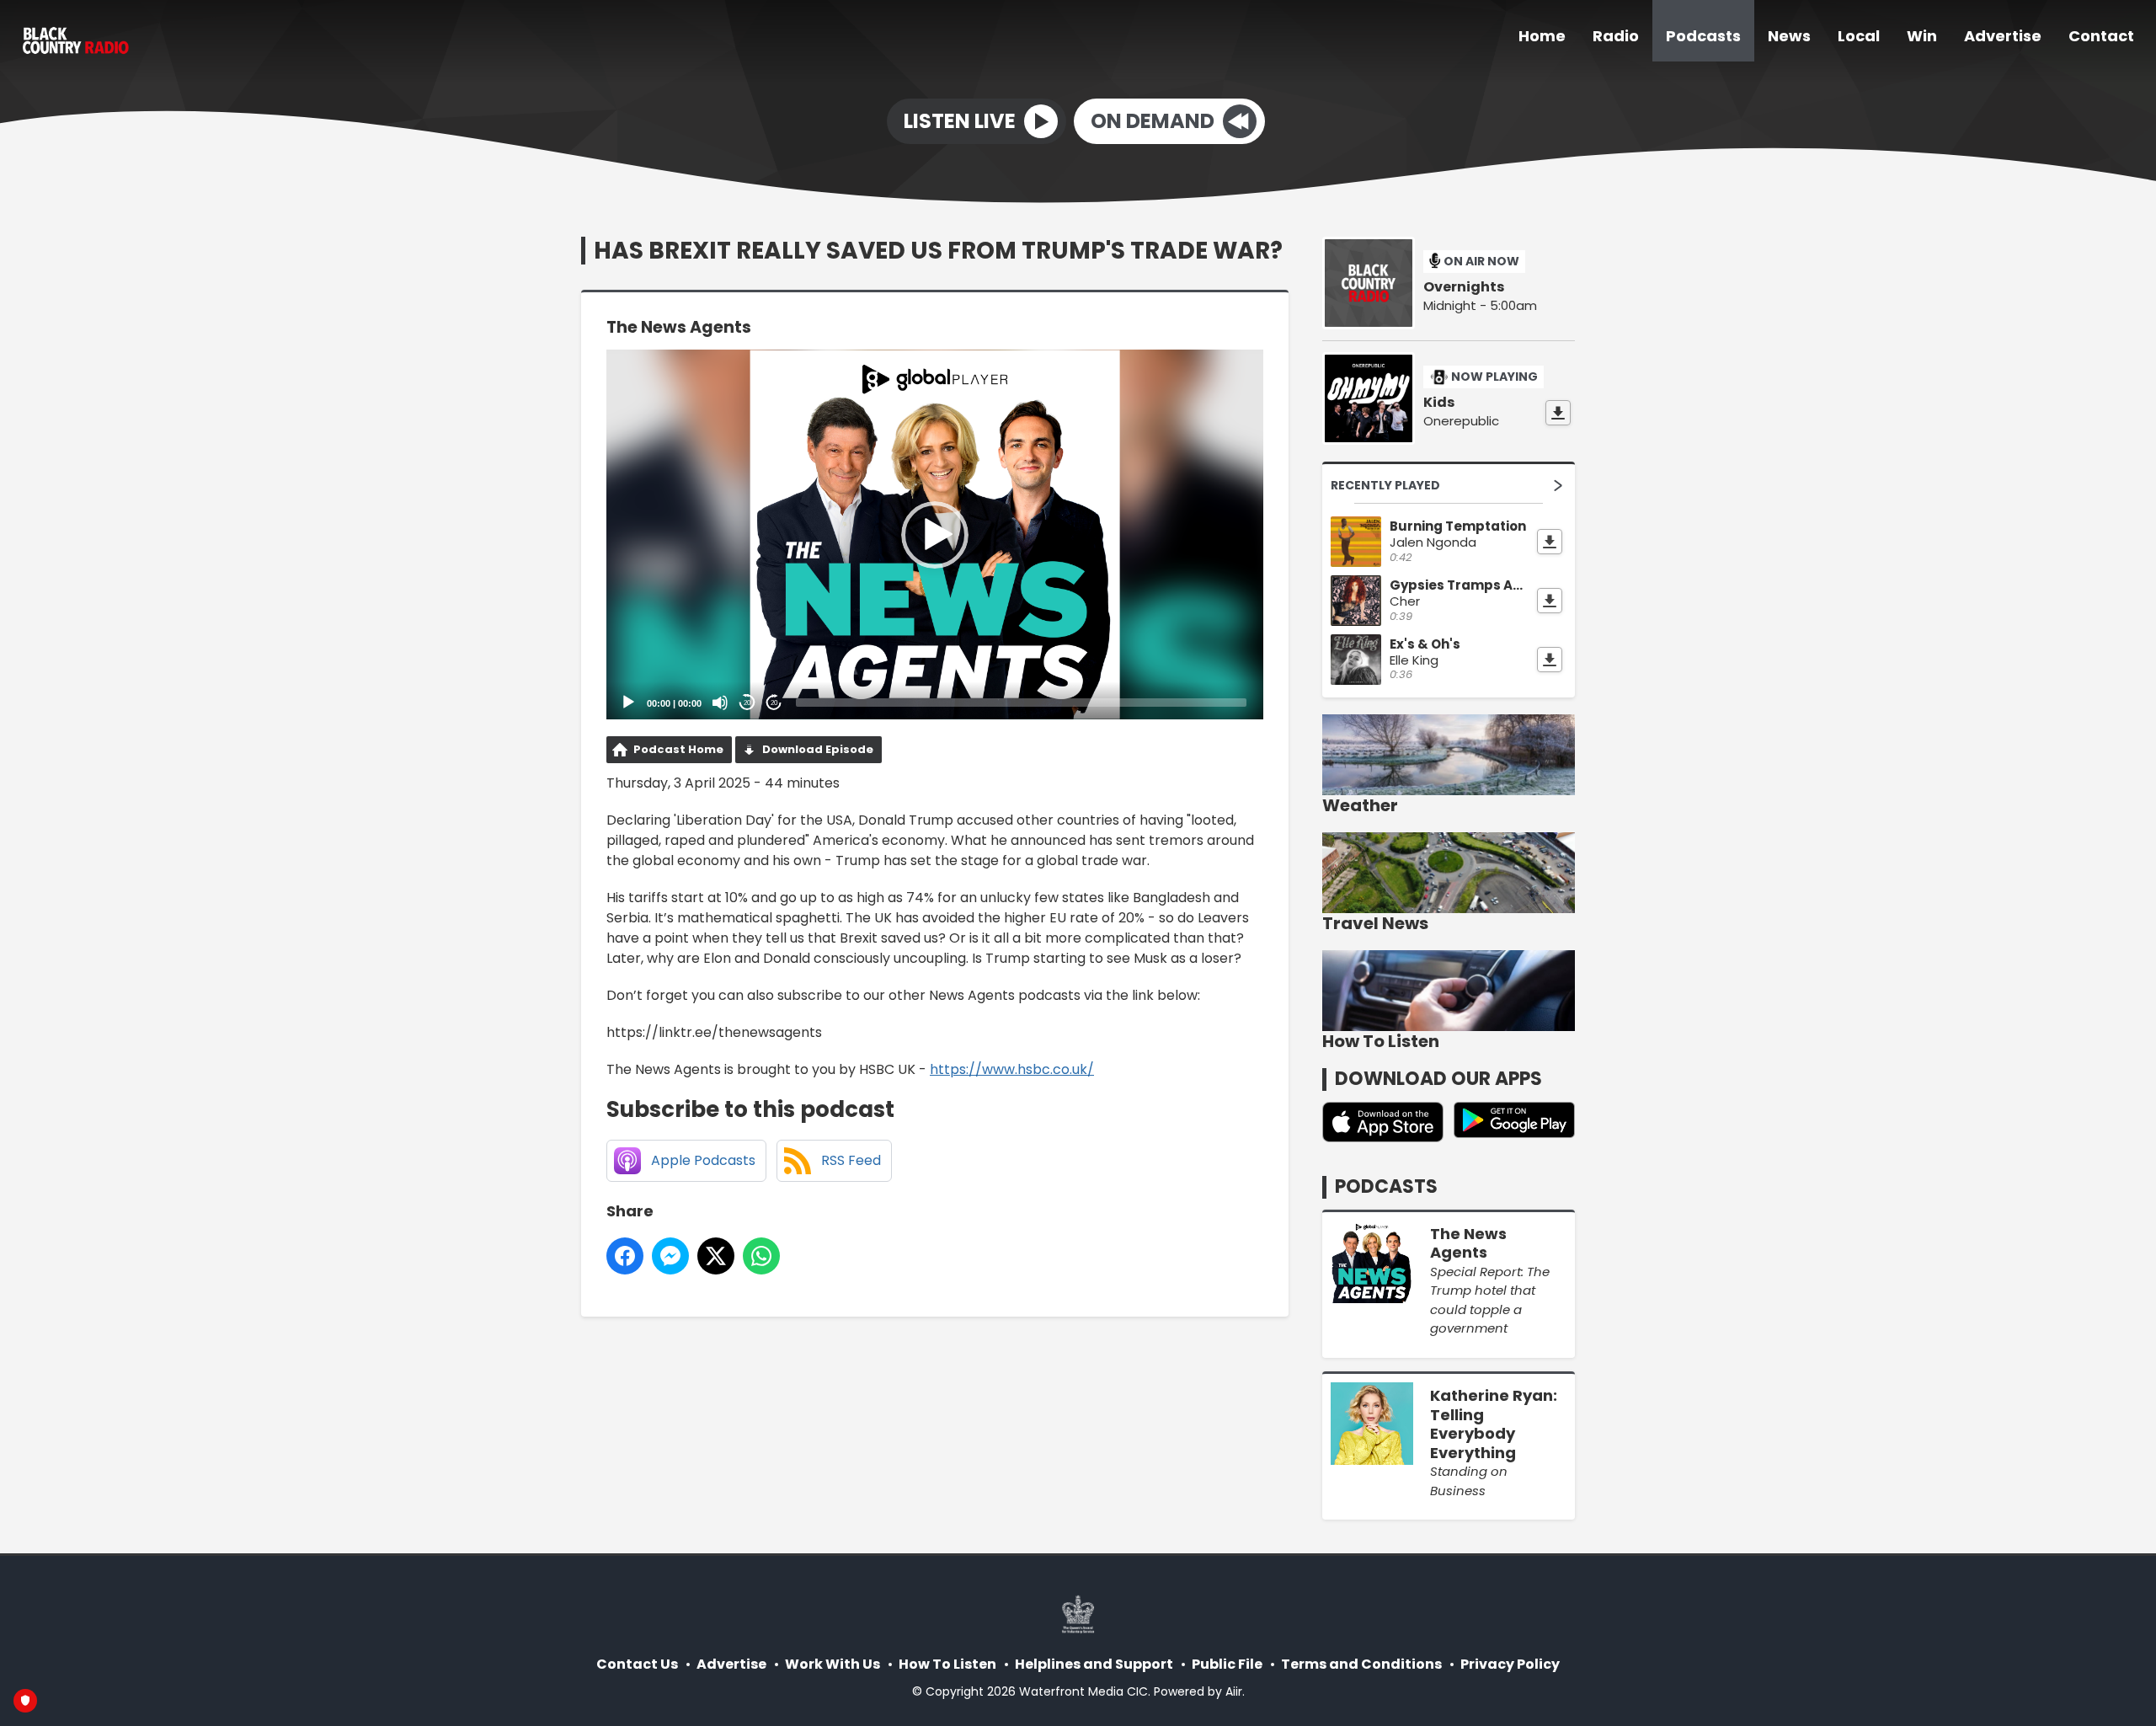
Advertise (2003, 36)
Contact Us (637, 1664)
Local (1859, 36)
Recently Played (1385, 485)
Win (1922, 36)
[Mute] (720, 703)
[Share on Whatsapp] (761, 1256)
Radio (1616, 36)
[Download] (1558, 413)
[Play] (628, 703)
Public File (1227, 1664)
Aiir (1234, 1691)
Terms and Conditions (1361, 1664)
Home (1542, 36)
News (1789, 36)
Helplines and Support (1094, 1664)
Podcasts (1703, 36)
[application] (935, 534)
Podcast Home (678, 749)
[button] (935, 535)
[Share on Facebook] (625, 1256)
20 (747, 703)
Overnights (1464, 287)
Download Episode (818, 749)
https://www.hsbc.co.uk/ (1012, 1069)
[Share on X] (716, 1256)
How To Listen (947, 1664)
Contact (2101, 36)
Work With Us (833, 1664)
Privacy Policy (1510, 1664)
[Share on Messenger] (670, 1256)
